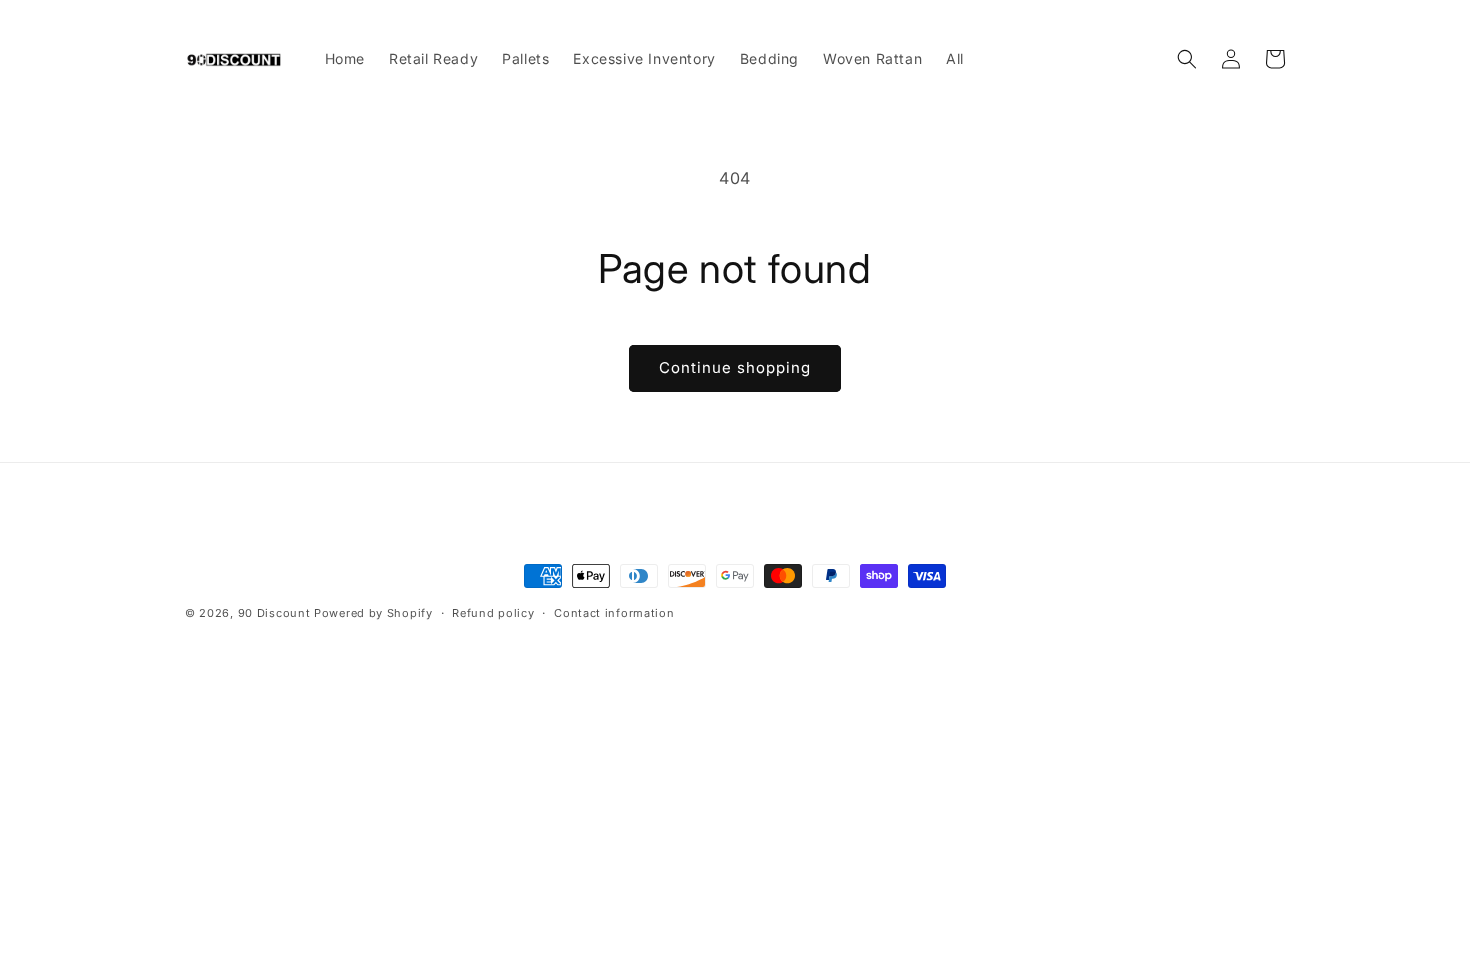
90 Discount (276, 613)
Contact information (614, 613)
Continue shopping (735, 367)
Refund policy (493, 613)
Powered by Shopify (373, 613)
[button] (1187, 59)
